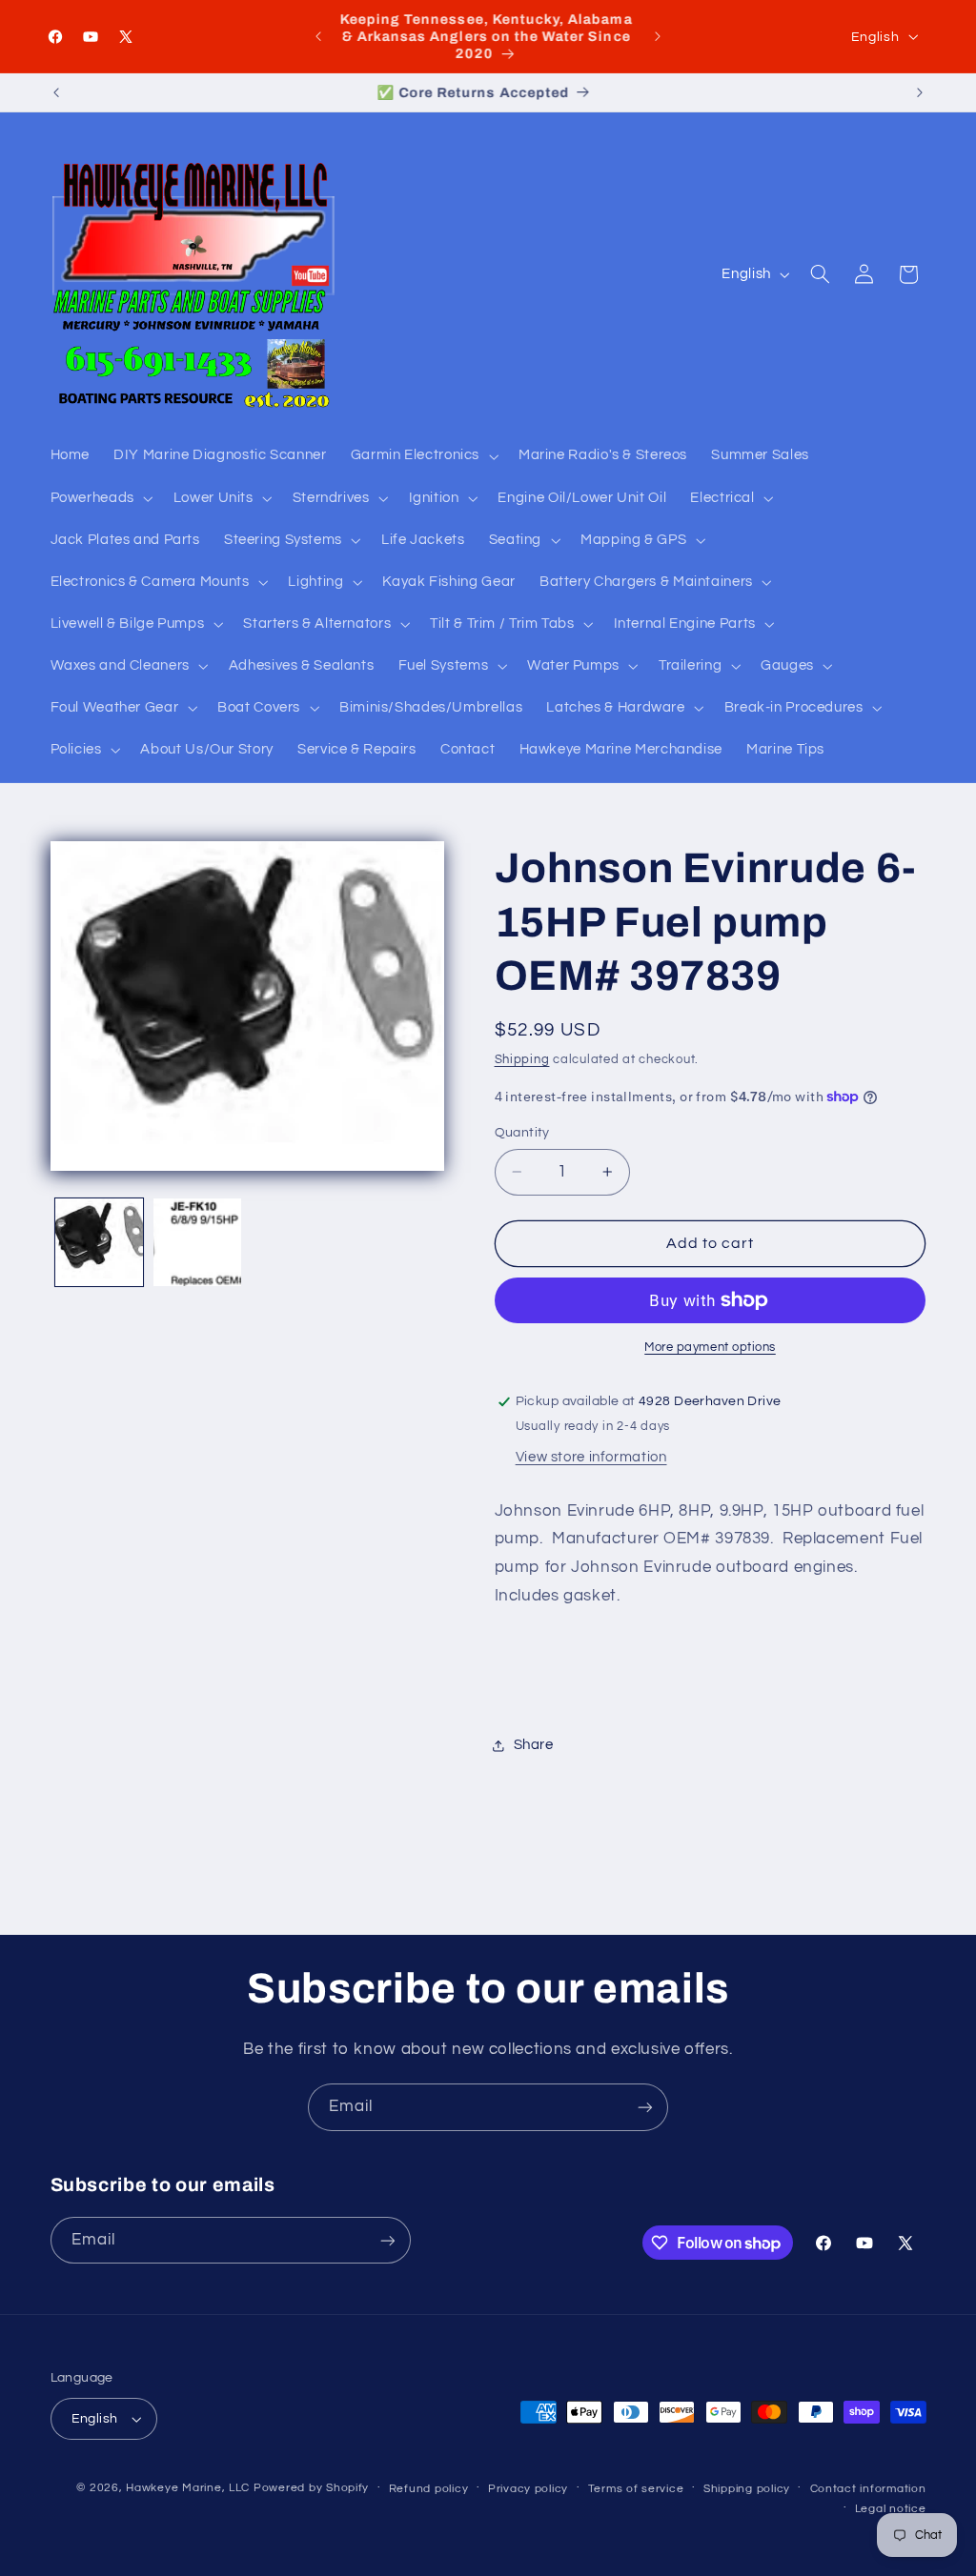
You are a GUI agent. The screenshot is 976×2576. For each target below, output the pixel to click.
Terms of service (636, 2489)
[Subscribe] (645, 2107)
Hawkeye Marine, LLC (188, 2488)
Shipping (522, 1060)
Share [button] (534, 1745)
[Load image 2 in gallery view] (197, 1242)
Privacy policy (528, 2489)
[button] (422, 456)
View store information (591, 1457)
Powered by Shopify (311, 2488)
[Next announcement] (658, 36)
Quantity (522, 1133)
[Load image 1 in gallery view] (99, 1242)
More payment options (710, 1348)
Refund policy (429, 2489)
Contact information (868, 2489)
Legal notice (891, 2509)
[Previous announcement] (318, 36)
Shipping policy (747, 2489)
